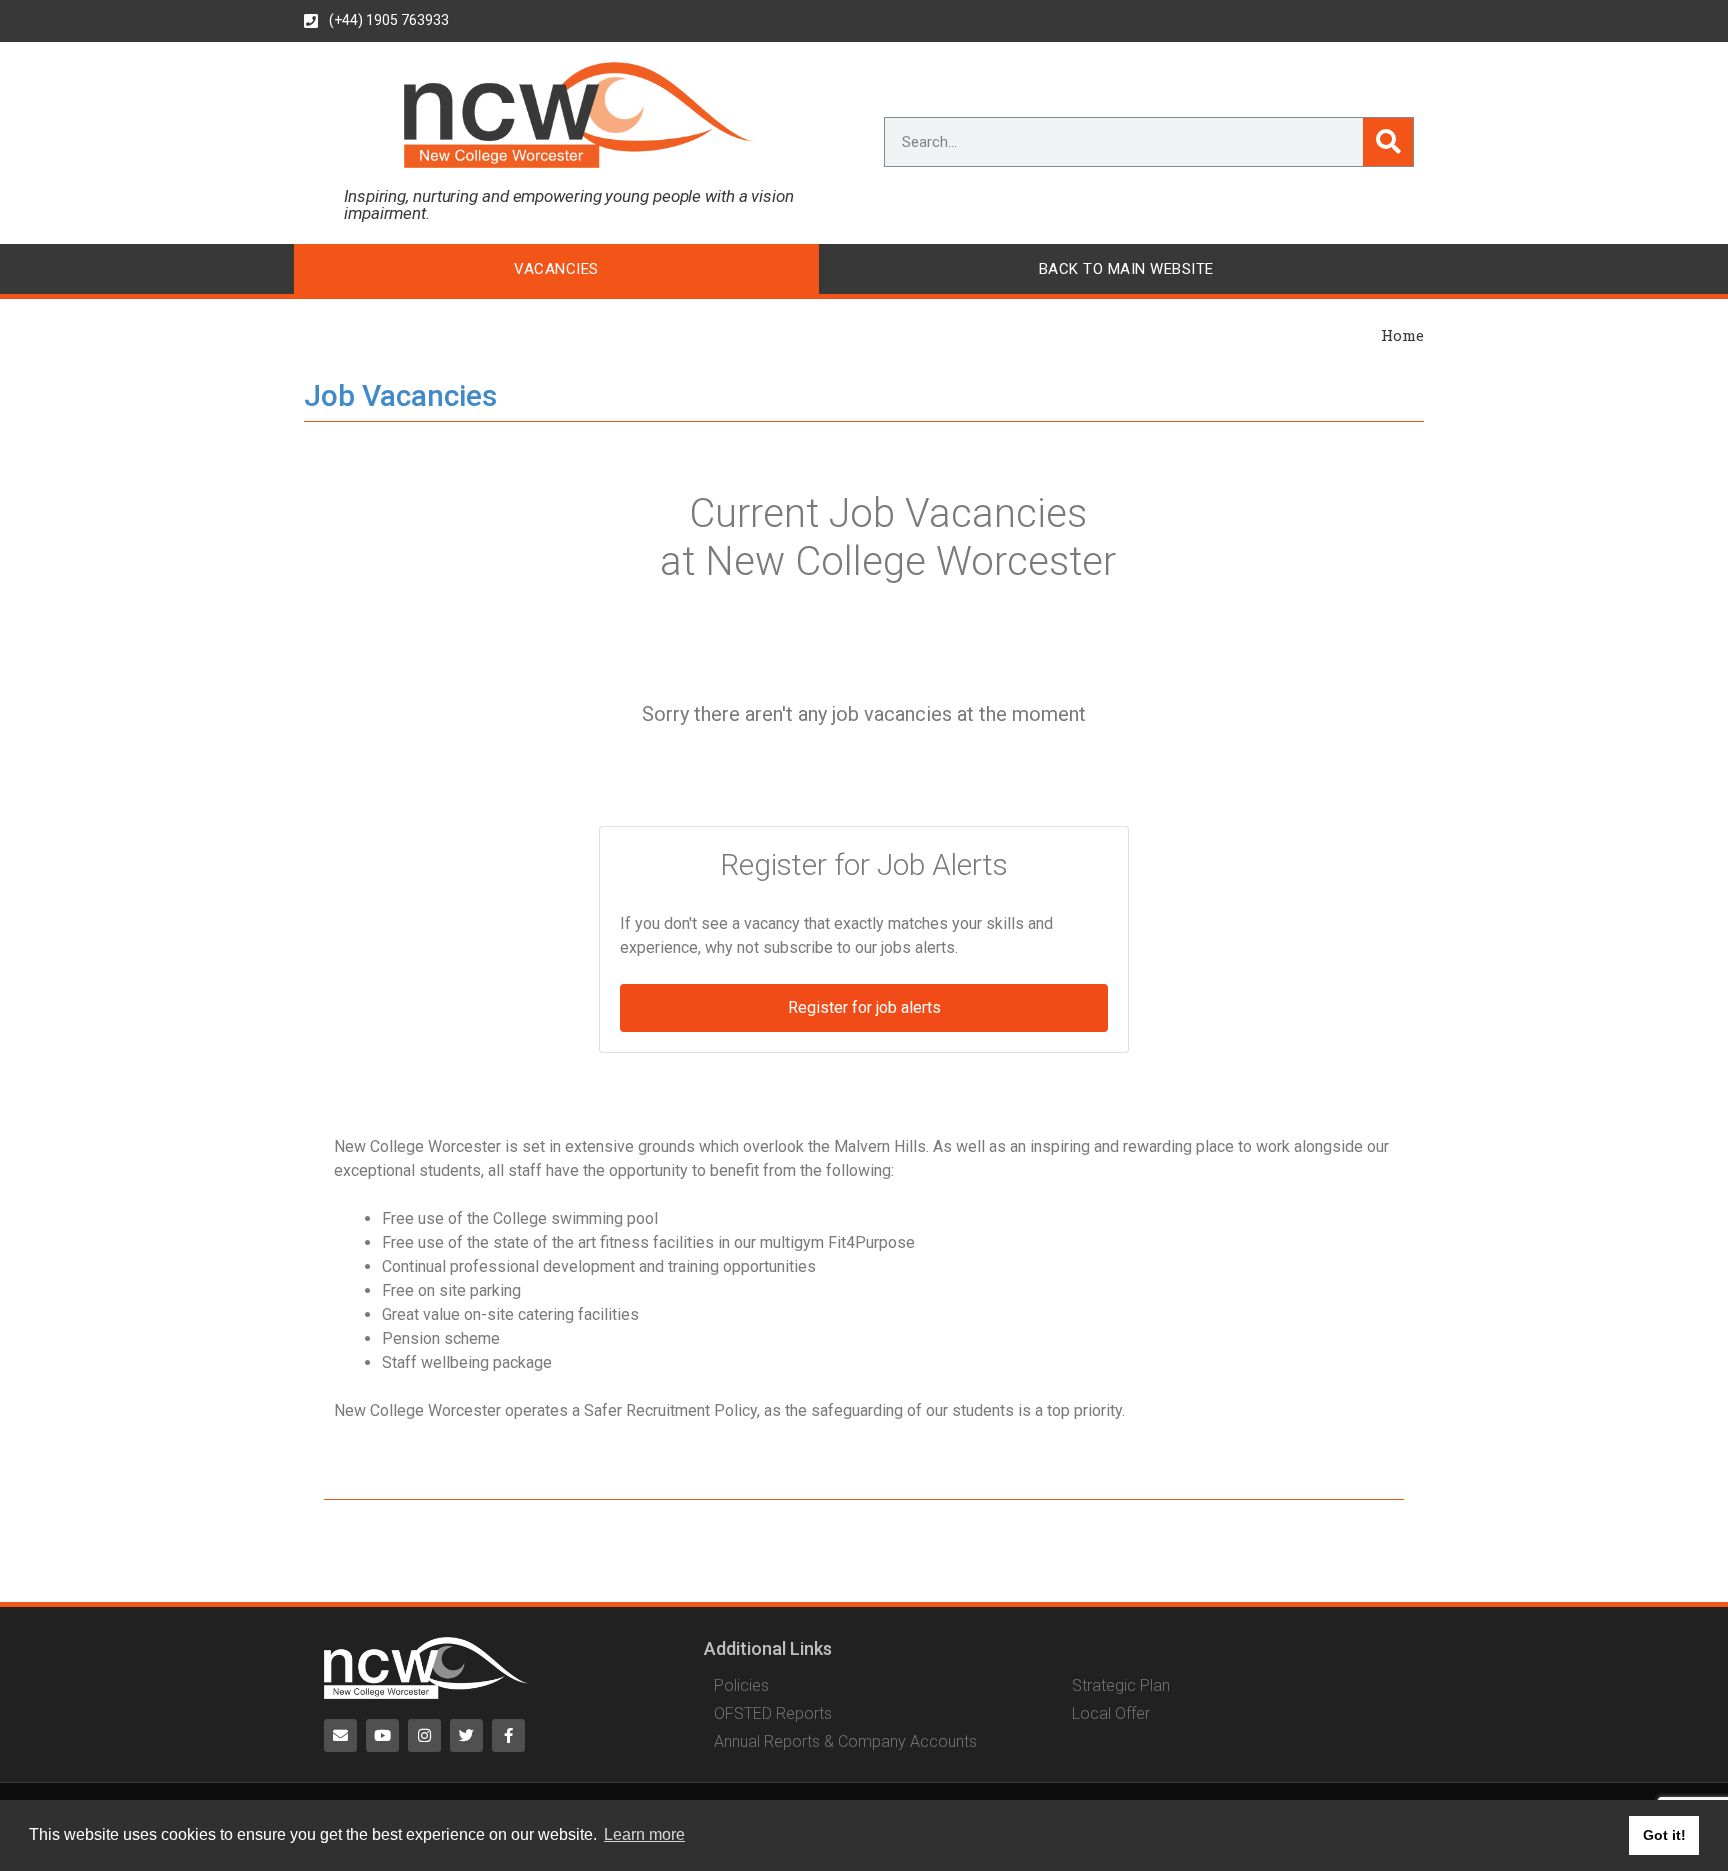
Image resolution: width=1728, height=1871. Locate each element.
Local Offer (1111, 1714)
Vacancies (556, 269)
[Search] (1388, 142)
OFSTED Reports (773, 1714)
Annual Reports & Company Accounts (845, 1742)
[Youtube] (382, 1735)
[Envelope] (340, 1735)
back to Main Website (1126, 269)
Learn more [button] (644, 1834)
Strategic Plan (1121, 1686)
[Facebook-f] (508, 1735)
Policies (741, 1686)
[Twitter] (466, 1735)
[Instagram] (424, 1735)
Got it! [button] (1664, 1835)
